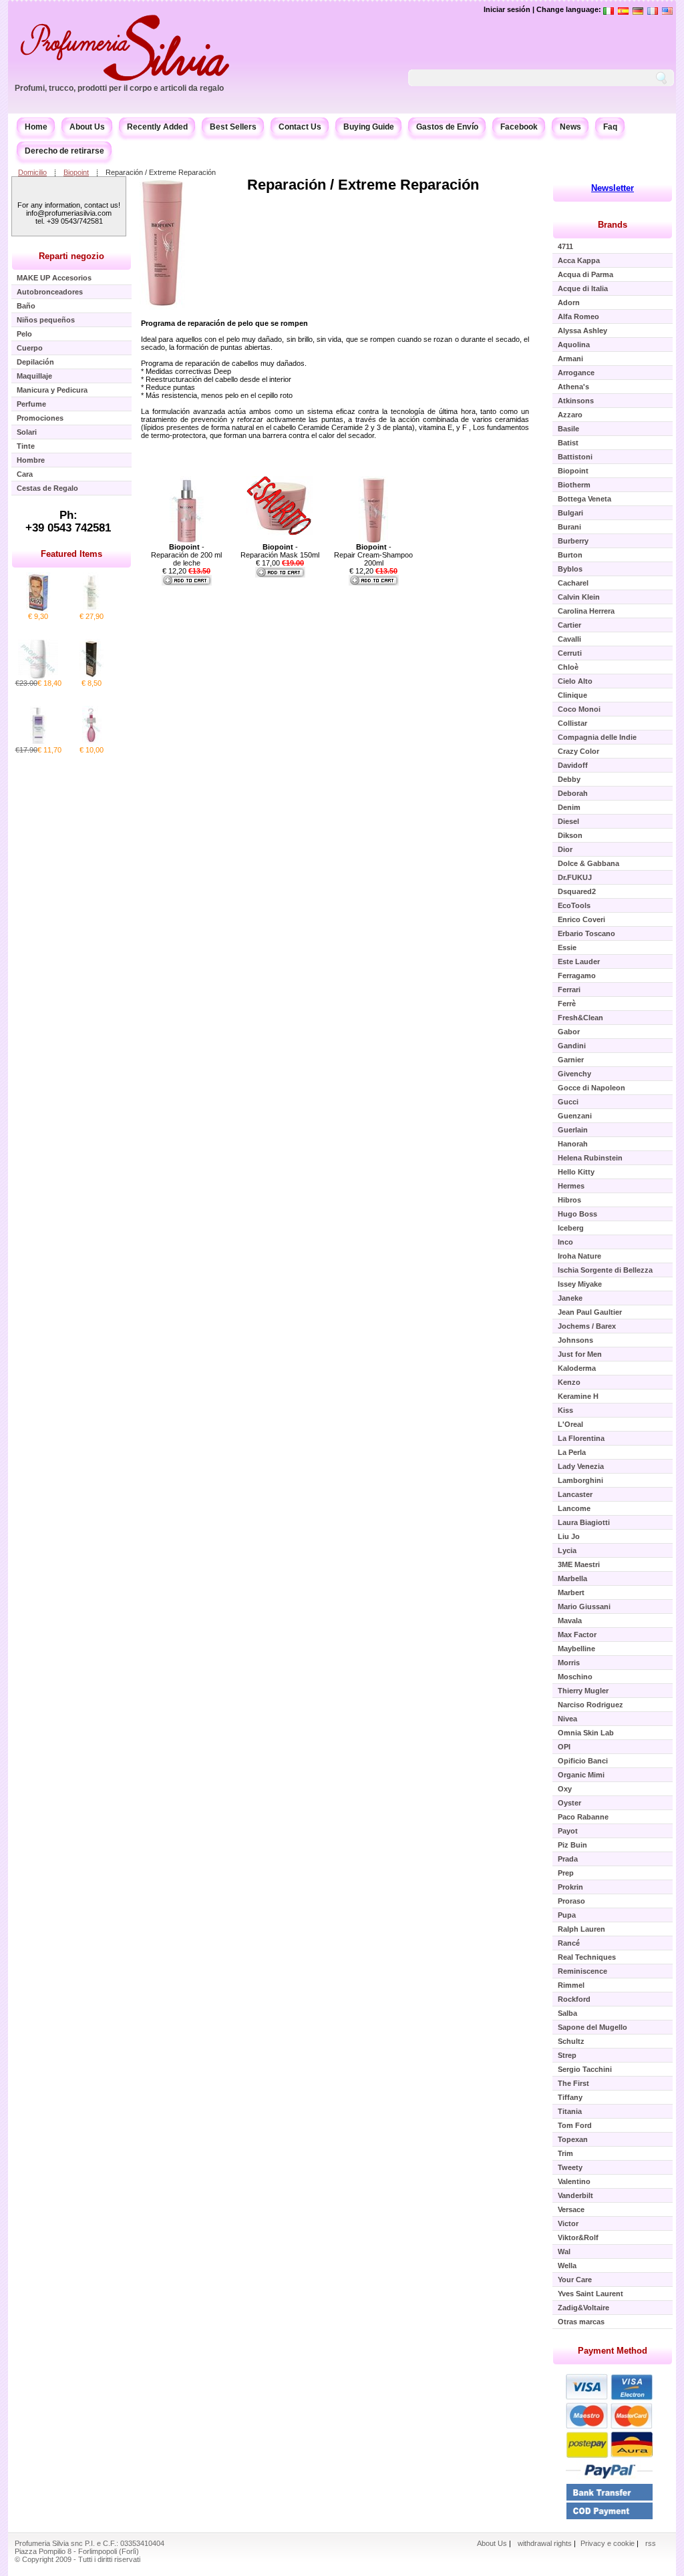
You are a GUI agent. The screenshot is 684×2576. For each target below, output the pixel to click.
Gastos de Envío (447, 127)
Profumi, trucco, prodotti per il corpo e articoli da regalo (119, 88)
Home (36, 127)
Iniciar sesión (507, 9)
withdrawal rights (545, 2543)
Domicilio (32, 172)
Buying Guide (369, 127)
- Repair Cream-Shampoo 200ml (373, 555)
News (570, 127)
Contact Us (300, 127)
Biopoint (76, 172)
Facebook (519, 127)
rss (651, 2543)
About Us (87, 127)
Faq (610, 127)
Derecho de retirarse (64, 151)
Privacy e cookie (609, 2543)
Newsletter (613, 188)
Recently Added (157, 127)
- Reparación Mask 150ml (280, 551)
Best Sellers (233, 127)
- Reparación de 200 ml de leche (186, 555)
